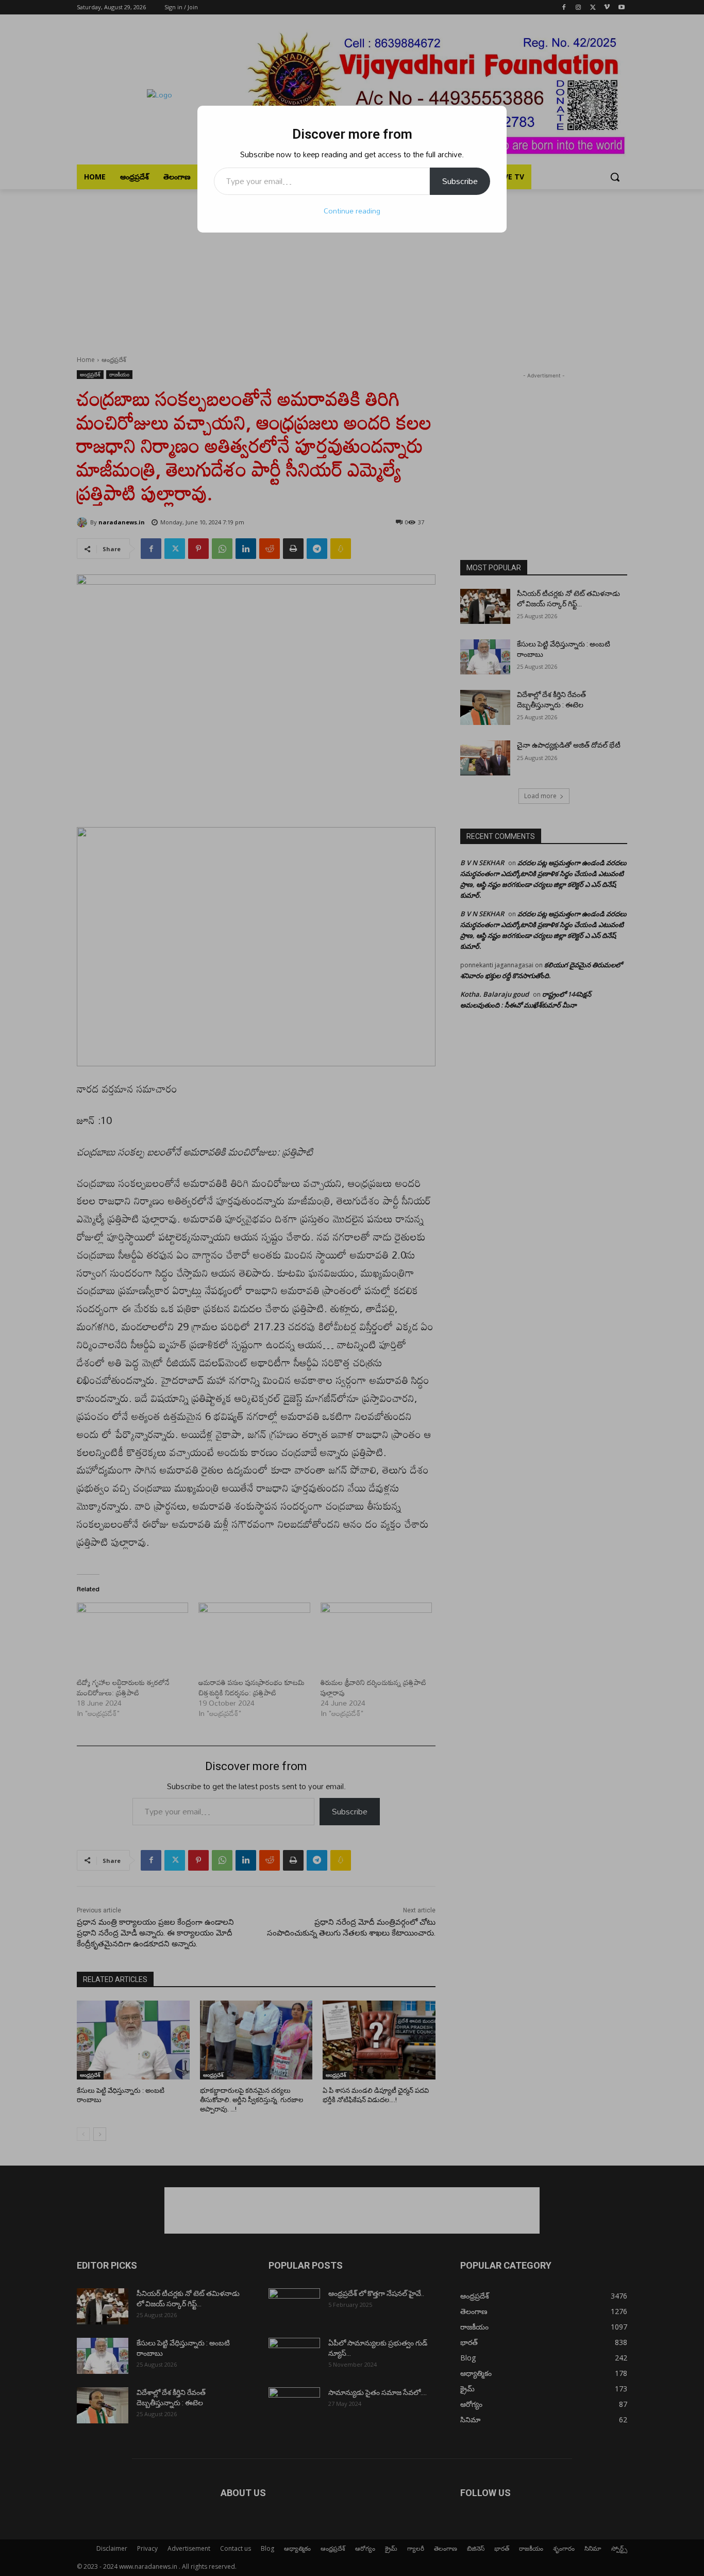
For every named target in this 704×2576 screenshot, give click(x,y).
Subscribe (460, 181)
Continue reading (352, 211)
